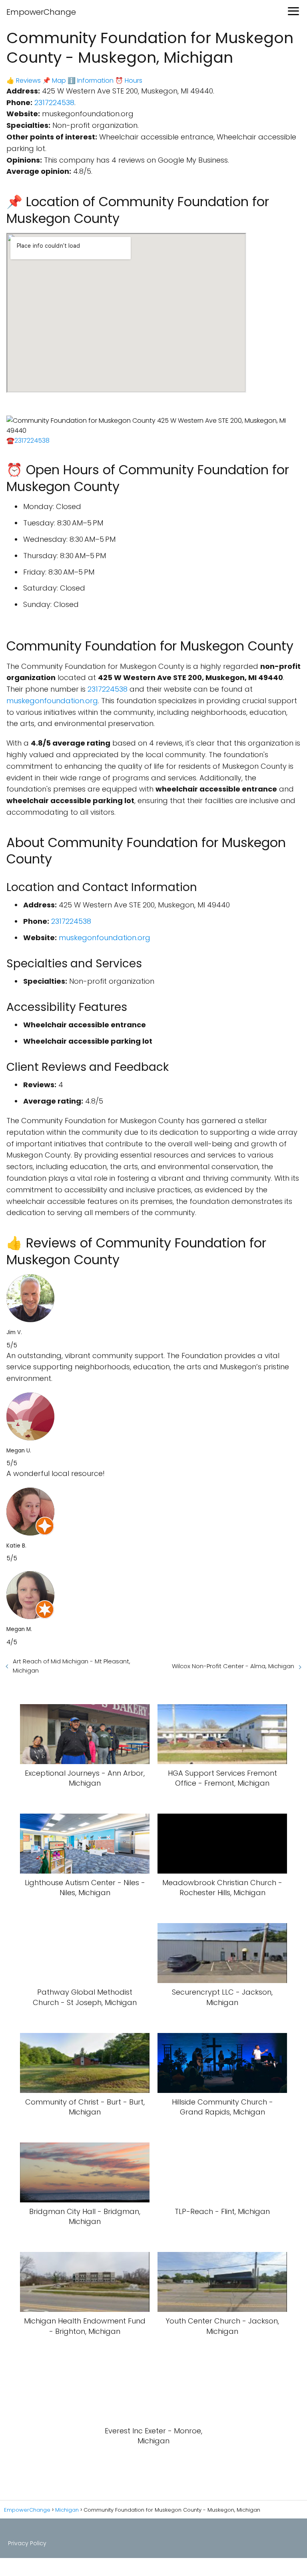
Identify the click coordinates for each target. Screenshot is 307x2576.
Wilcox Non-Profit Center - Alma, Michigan (233, 1666)
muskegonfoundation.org (52, 701)
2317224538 (54, 102)
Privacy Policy (27, 2543)
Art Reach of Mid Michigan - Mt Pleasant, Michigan (72, 1666)
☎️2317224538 (28, 441)
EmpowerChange (41, 12)
